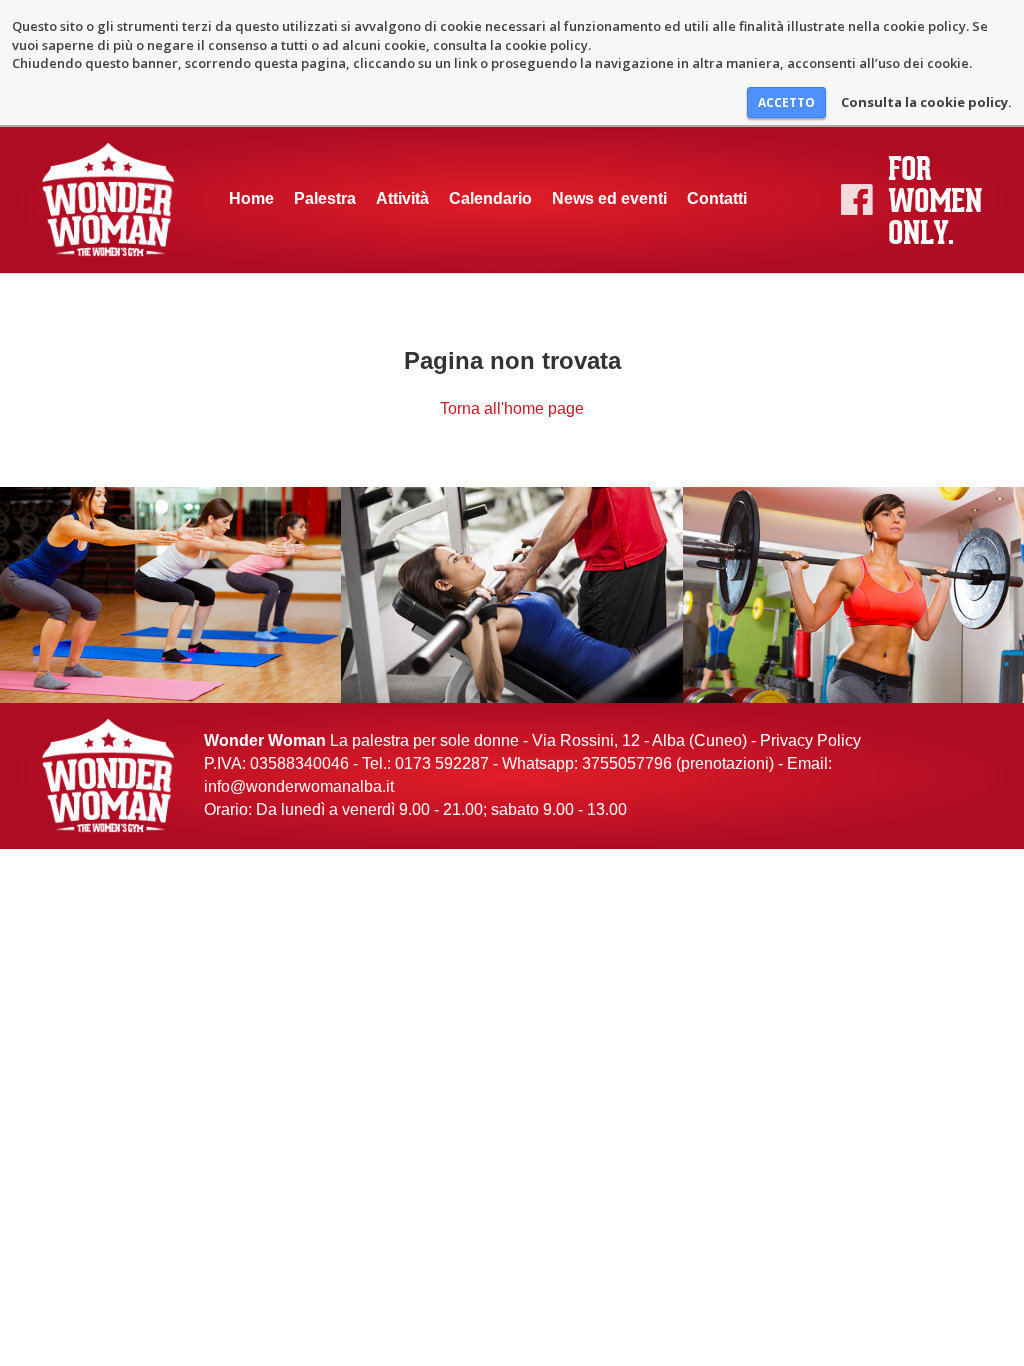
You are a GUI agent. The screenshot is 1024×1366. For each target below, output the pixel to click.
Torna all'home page (512, 408)
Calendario (490, 198)
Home (251, 198)
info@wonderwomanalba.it (299, 786)
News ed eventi (609, 198)
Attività (402, 198)
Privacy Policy (810, 740)
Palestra (325, 198)
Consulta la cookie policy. (926, 102)
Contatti (717, 198)
